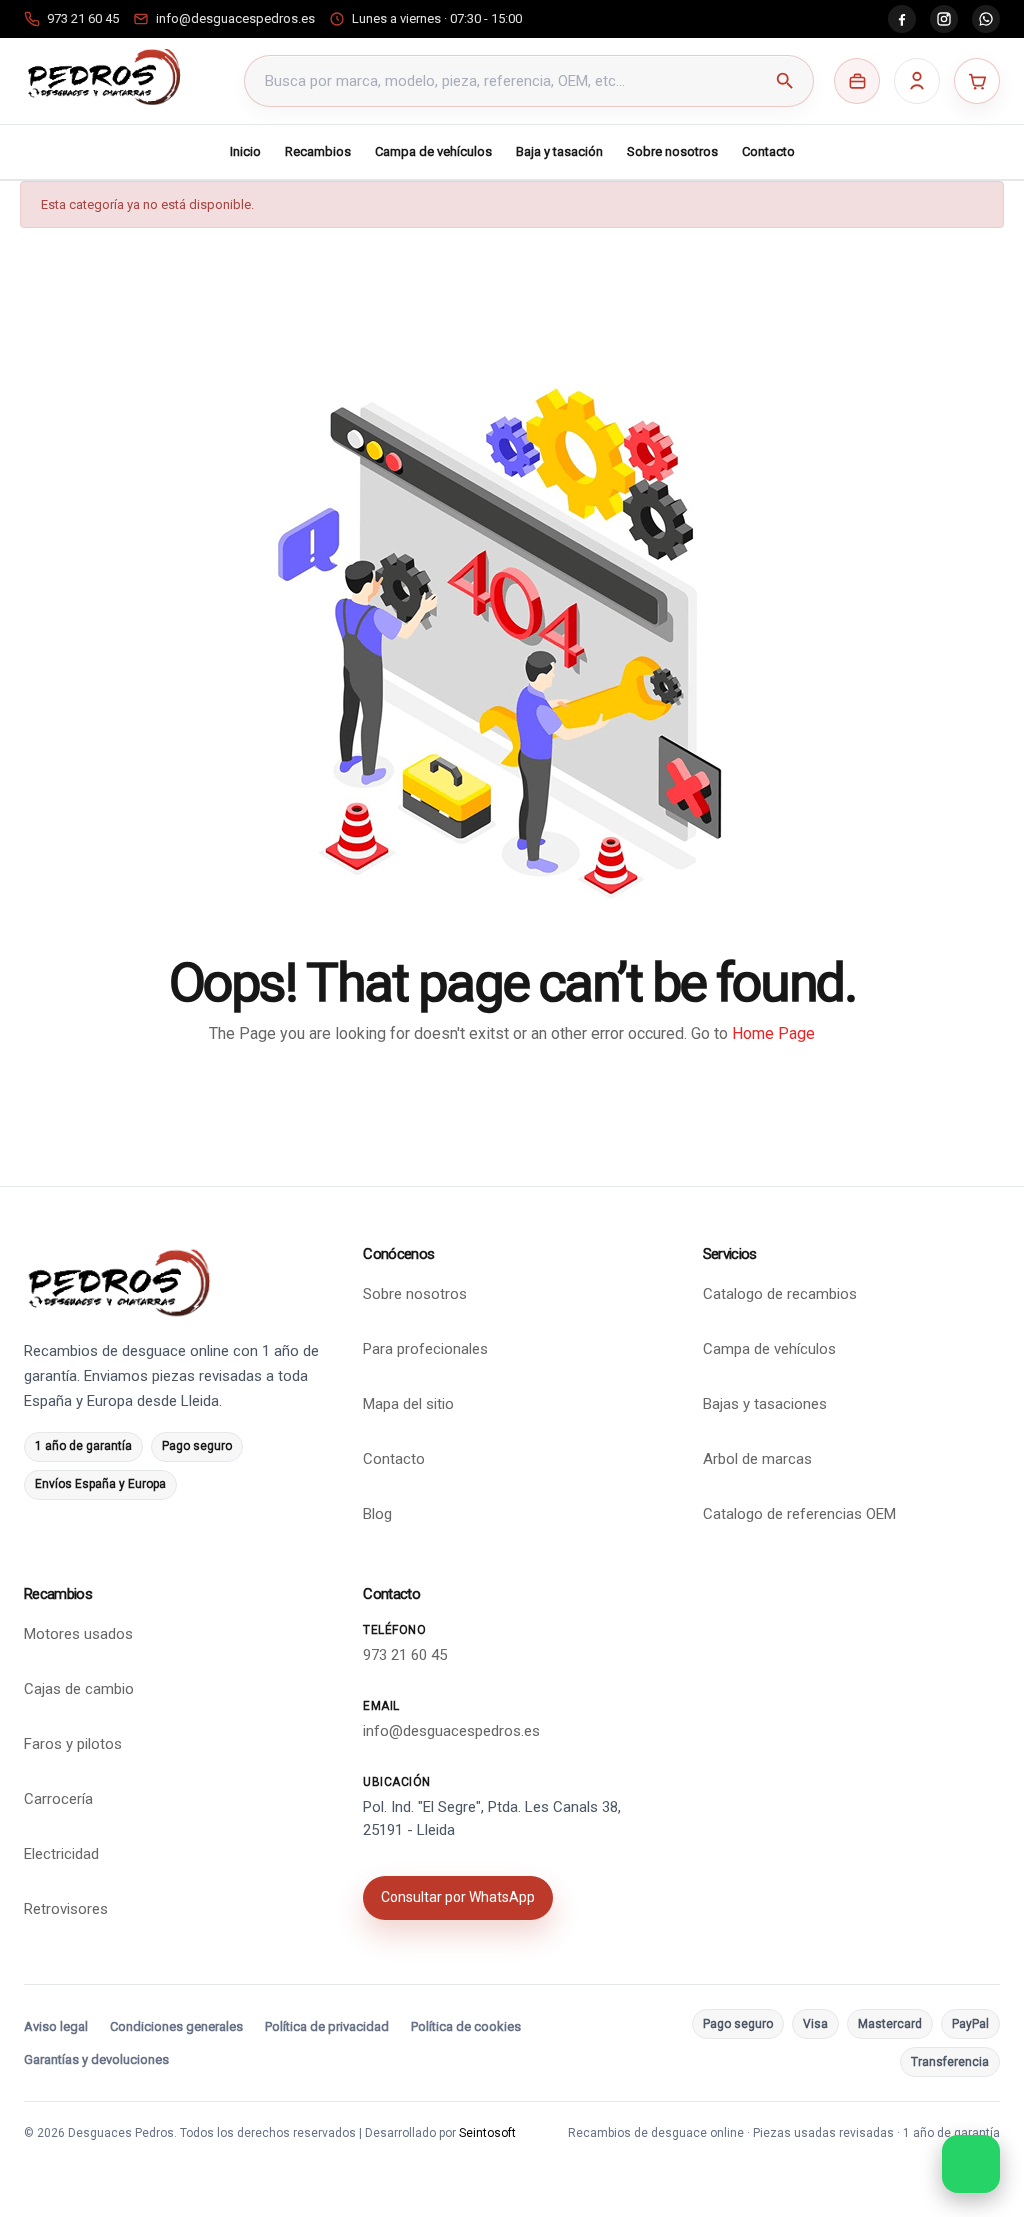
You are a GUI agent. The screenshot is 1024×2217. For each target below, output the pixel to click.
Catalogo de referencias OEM (799, 1514)
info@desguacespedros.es (451, 1731)
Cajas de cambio (79, 1689)
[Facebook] (902, 19)
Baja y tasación (559, 151)
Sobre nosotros (672, 151)
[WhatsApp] (986, 19)
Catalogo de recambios (780, 1294)
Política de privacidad (327, 2026)
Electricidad (61, 1854)
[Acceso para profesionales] (857, 81)
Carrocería (58, 1799)
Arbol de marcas (757, 1459)
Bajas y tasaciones (765, 1404)
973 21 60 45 (405, 1655)
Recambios (318, 151)
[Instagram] (944, 19)
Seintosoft (487, 2133)
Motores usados (78, 1634)
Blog (377, 1514)
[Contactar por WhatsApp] (971, 2164)
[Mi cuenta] (917, 81)
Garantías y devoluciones (96, 2059)
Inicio (245, 151)
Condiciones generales (176, 2026)
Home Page (773, 1033)
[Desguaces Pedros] (103, 77)
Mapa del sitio (408, 1404)
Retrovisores (66, 1909)
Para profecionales (425, 1349)
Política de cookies (466, 2026)
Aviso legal (56, 2026)
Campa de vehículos (433, 151)
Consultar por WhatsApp (458, 1897)
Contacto (768, 151)
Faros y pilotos (73, 1744)
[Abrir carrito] (977, 81)
